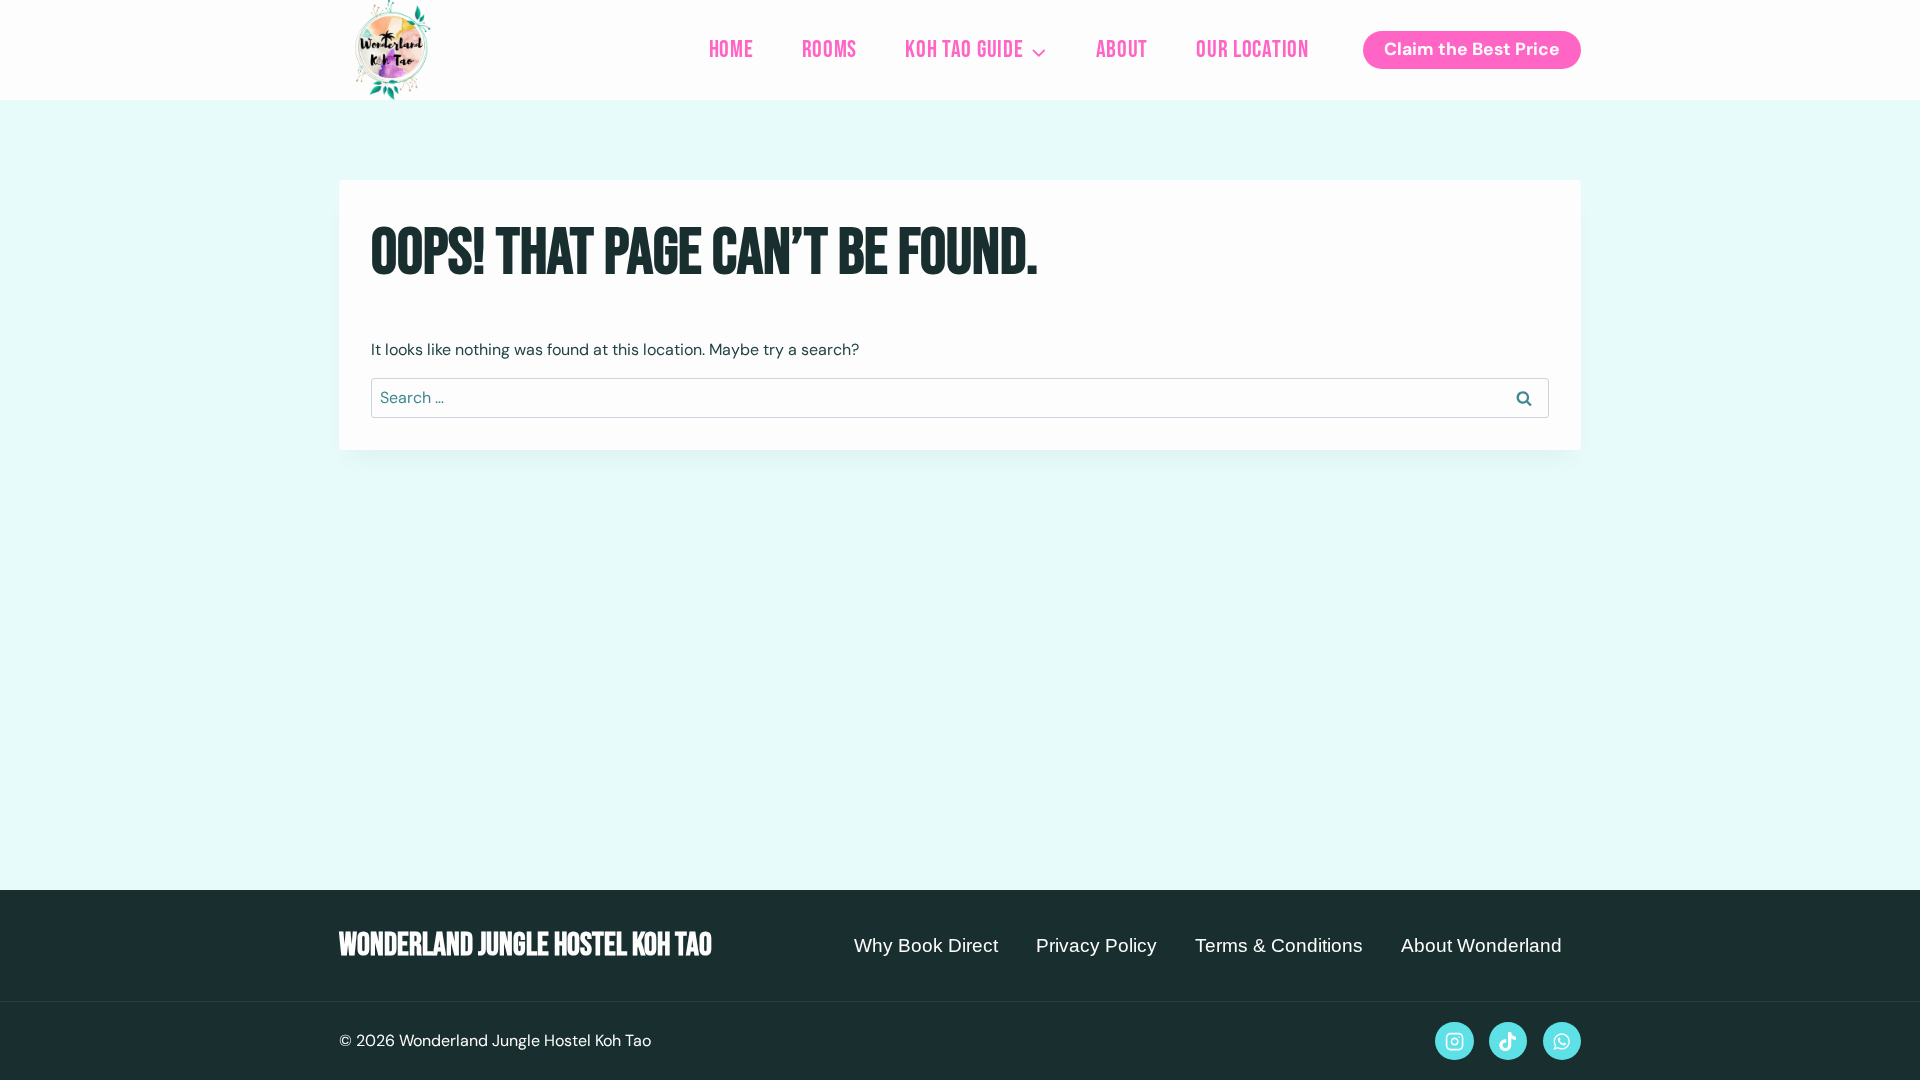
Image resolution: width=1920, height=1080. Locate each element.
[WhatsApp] (1562, 1041)
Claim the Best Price (1472, 49)
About (1122, 49)
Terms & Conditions (1279, 945)
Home (731, 49)
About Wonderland (1481, 945)
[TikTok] (1508, 1041)
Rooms (830, 49)
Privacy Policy (1096, 945)
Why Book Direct (926, 945)
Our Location (1252, 49)
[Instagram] (1454, 1041)
